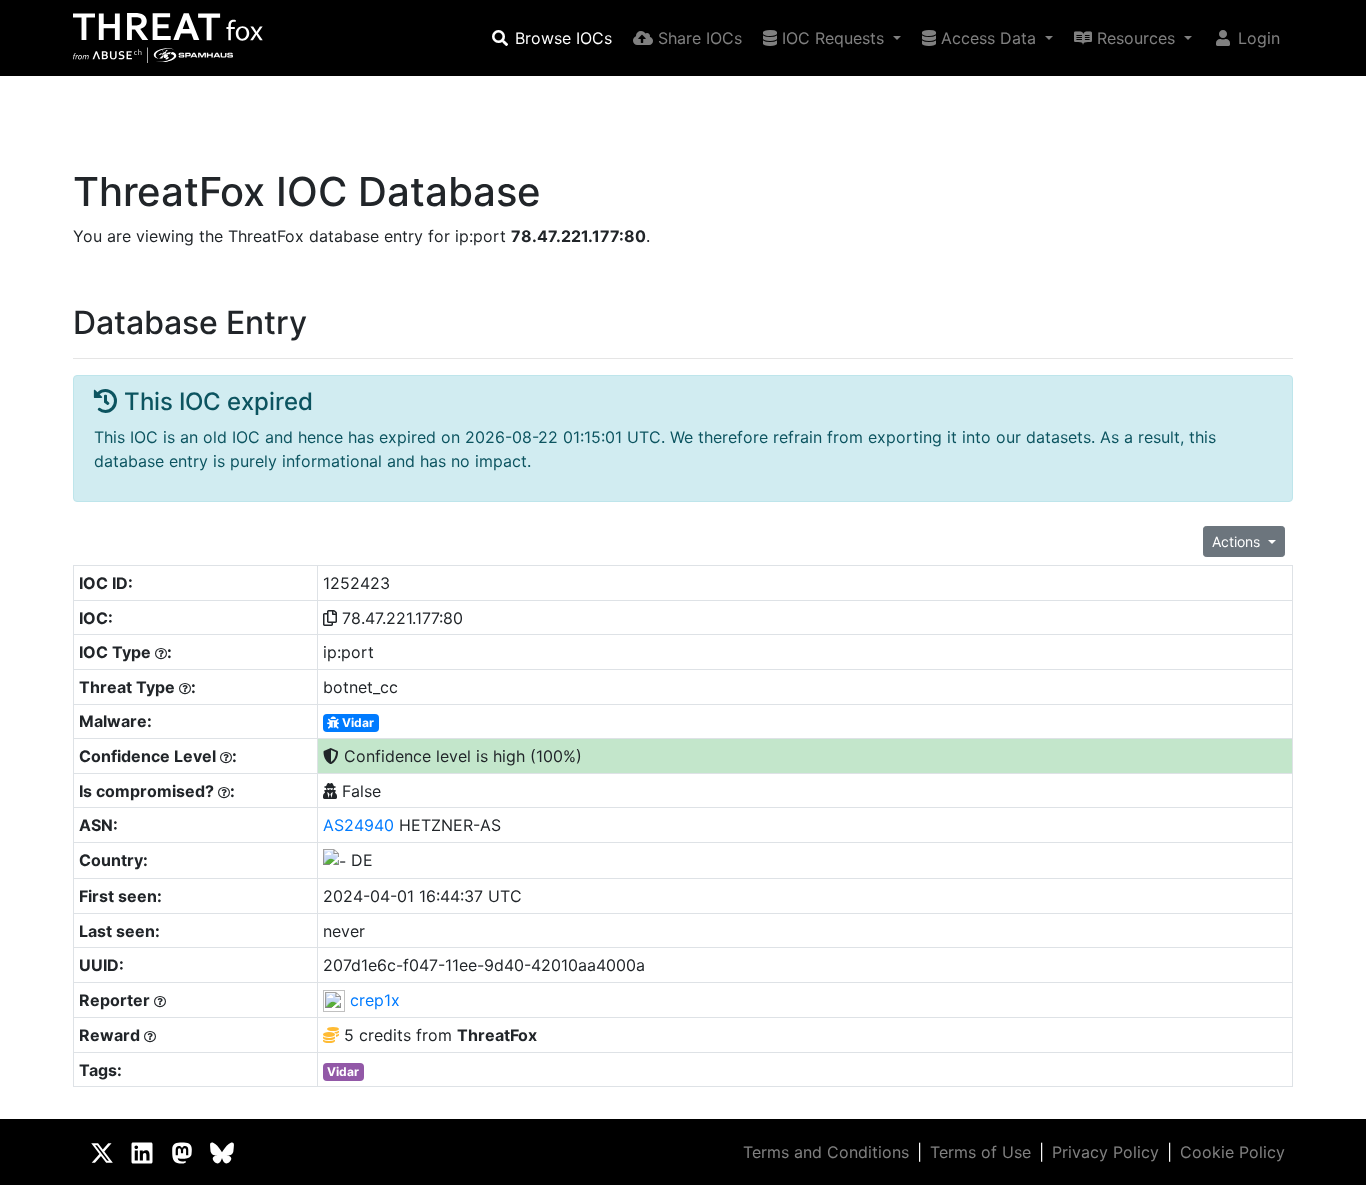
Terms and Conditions (826, 1152)
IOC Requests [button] (833, 38)
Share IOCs (697, 38)
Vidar (356, 722)
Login (1256, 38)
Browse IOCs (561, 38)
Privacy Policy (1105, 1152)
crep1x (375, 1000)
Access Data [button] (988, 38)
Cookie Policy (1232, 1152)
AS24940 (358, 825)
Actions (1238, 541)
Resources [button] (1136, 38)
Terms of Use (980, 1152)
